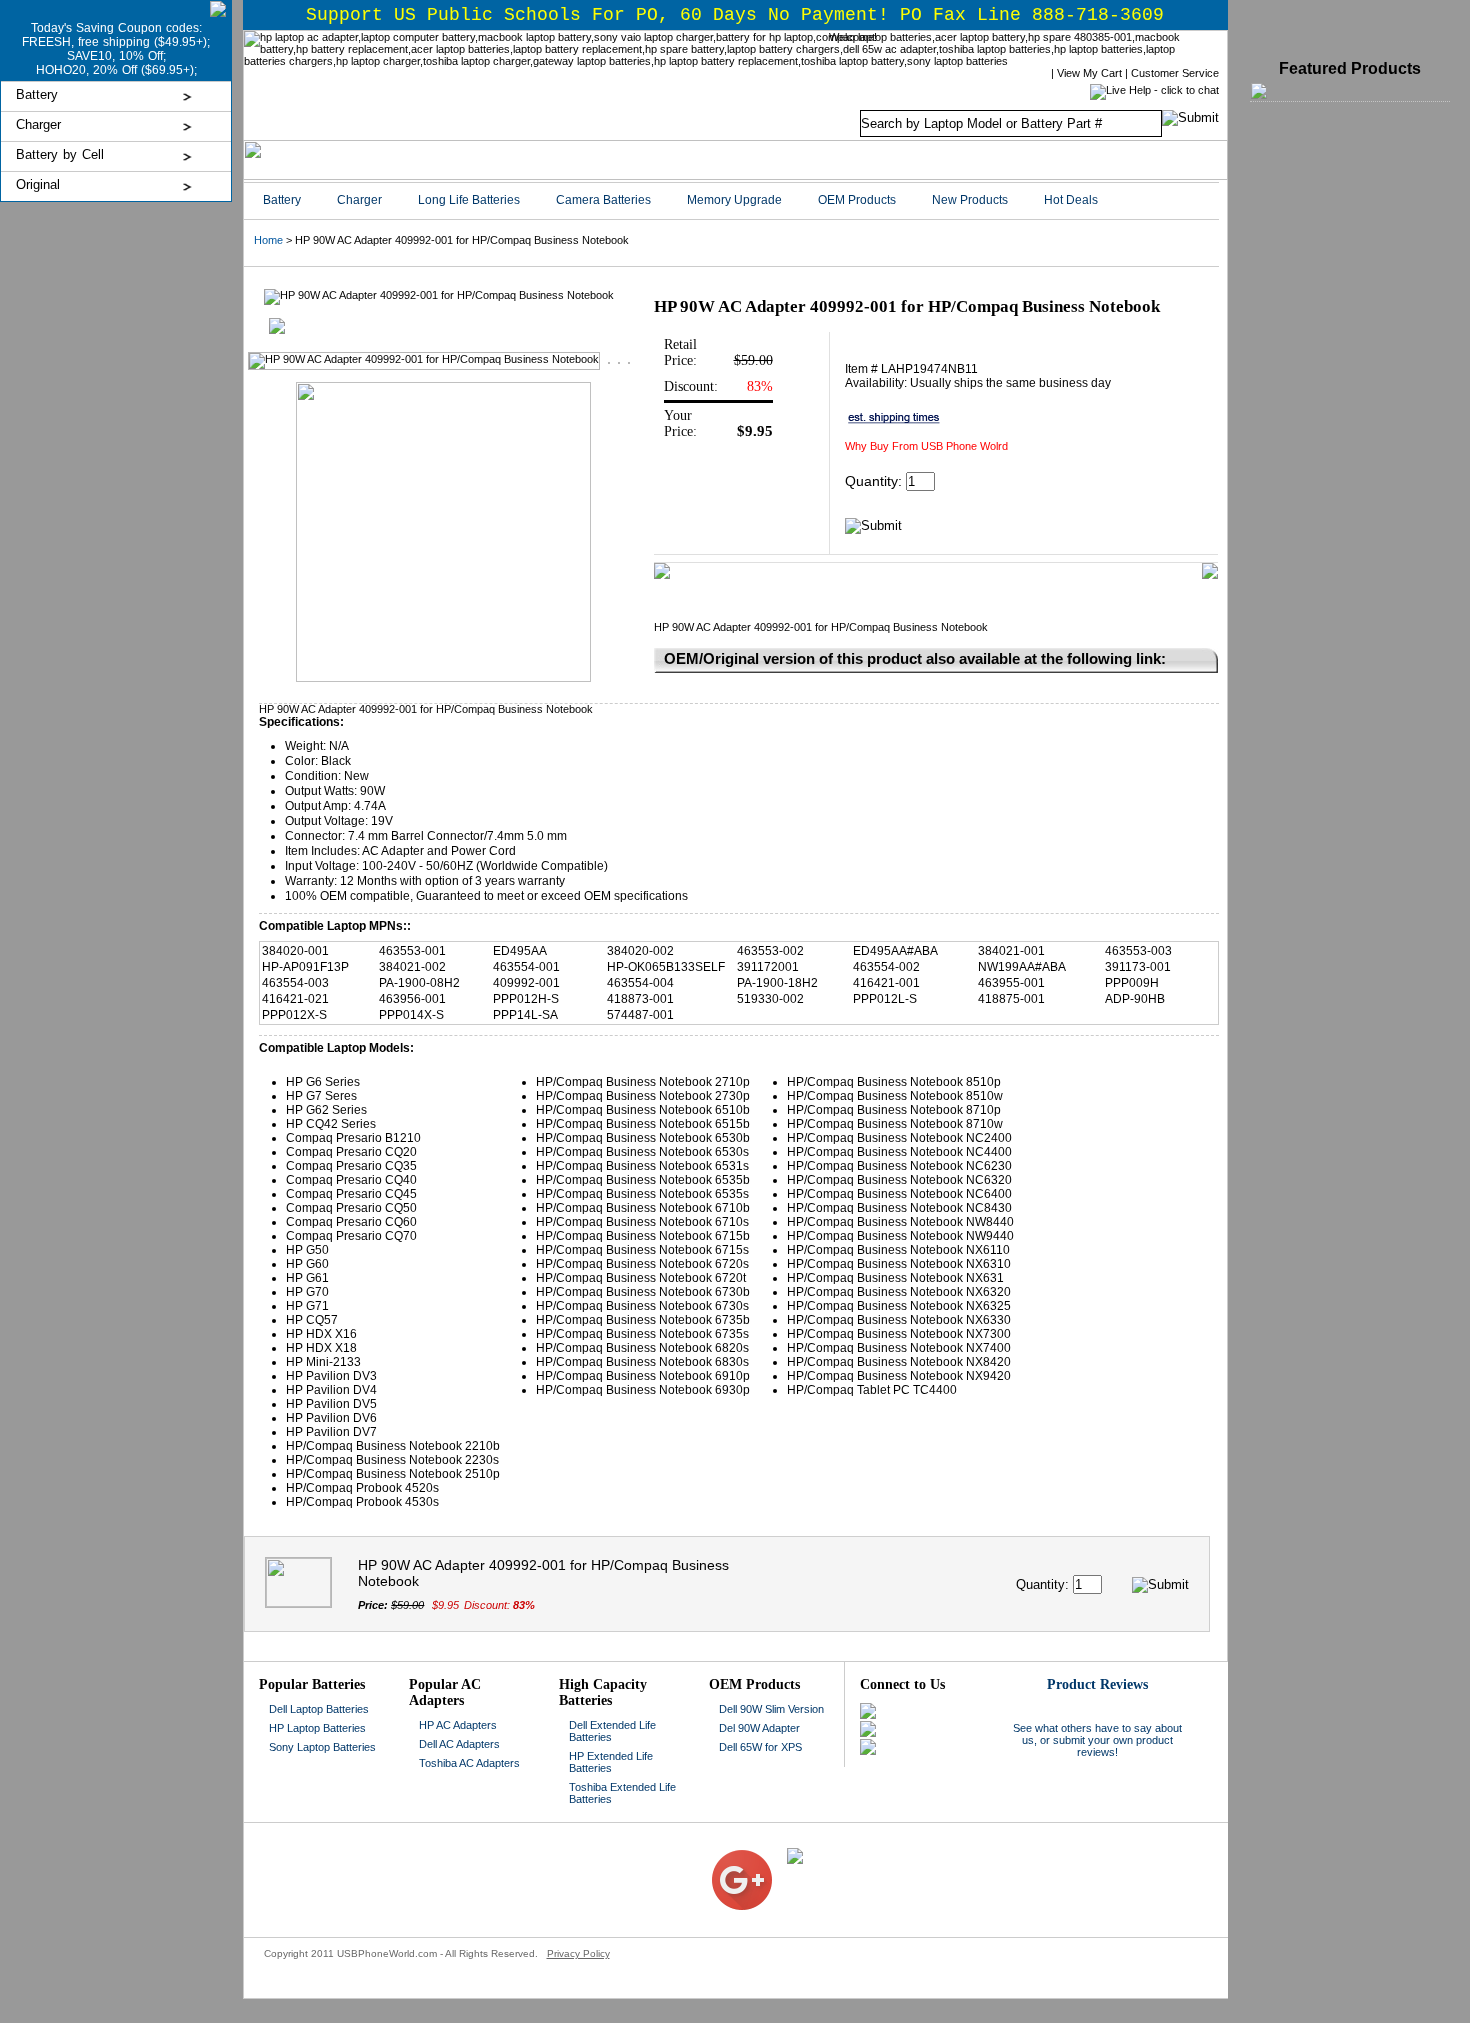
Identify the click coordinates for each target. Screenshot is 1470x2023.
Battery (37, 94)
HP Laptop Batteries (317, 1728)
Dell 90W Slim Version (771, 1709)
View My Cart (1089, 73)
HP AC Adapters (458, 1725)
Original (38, 184)
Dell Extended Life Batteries (612, 1731)
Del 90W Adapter (759, 1728)
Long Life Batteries (469, 200)
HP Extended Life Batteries (611, 1762)
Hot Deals (1071, 200)
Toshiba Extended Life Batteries (622, 1793)
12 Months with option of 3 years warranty (452, 881)
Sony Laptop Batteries (322, 1747)
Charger (38, 124)
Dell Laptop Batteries (319, 1709)
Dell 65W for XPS (760, 1747)
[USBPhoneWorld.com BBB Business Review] (696, 1854)
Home (268, 240)
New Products (970, 200)
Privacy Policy (578, 1953)
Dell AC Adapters (459, 1744)
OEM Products (857, 200)
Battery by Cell (60, 154)
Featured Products (1350, 68)
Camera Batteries (603, 200)
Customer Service (1175, 73)
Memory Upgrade (734, 200)
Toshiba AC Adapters (469, 1763)
